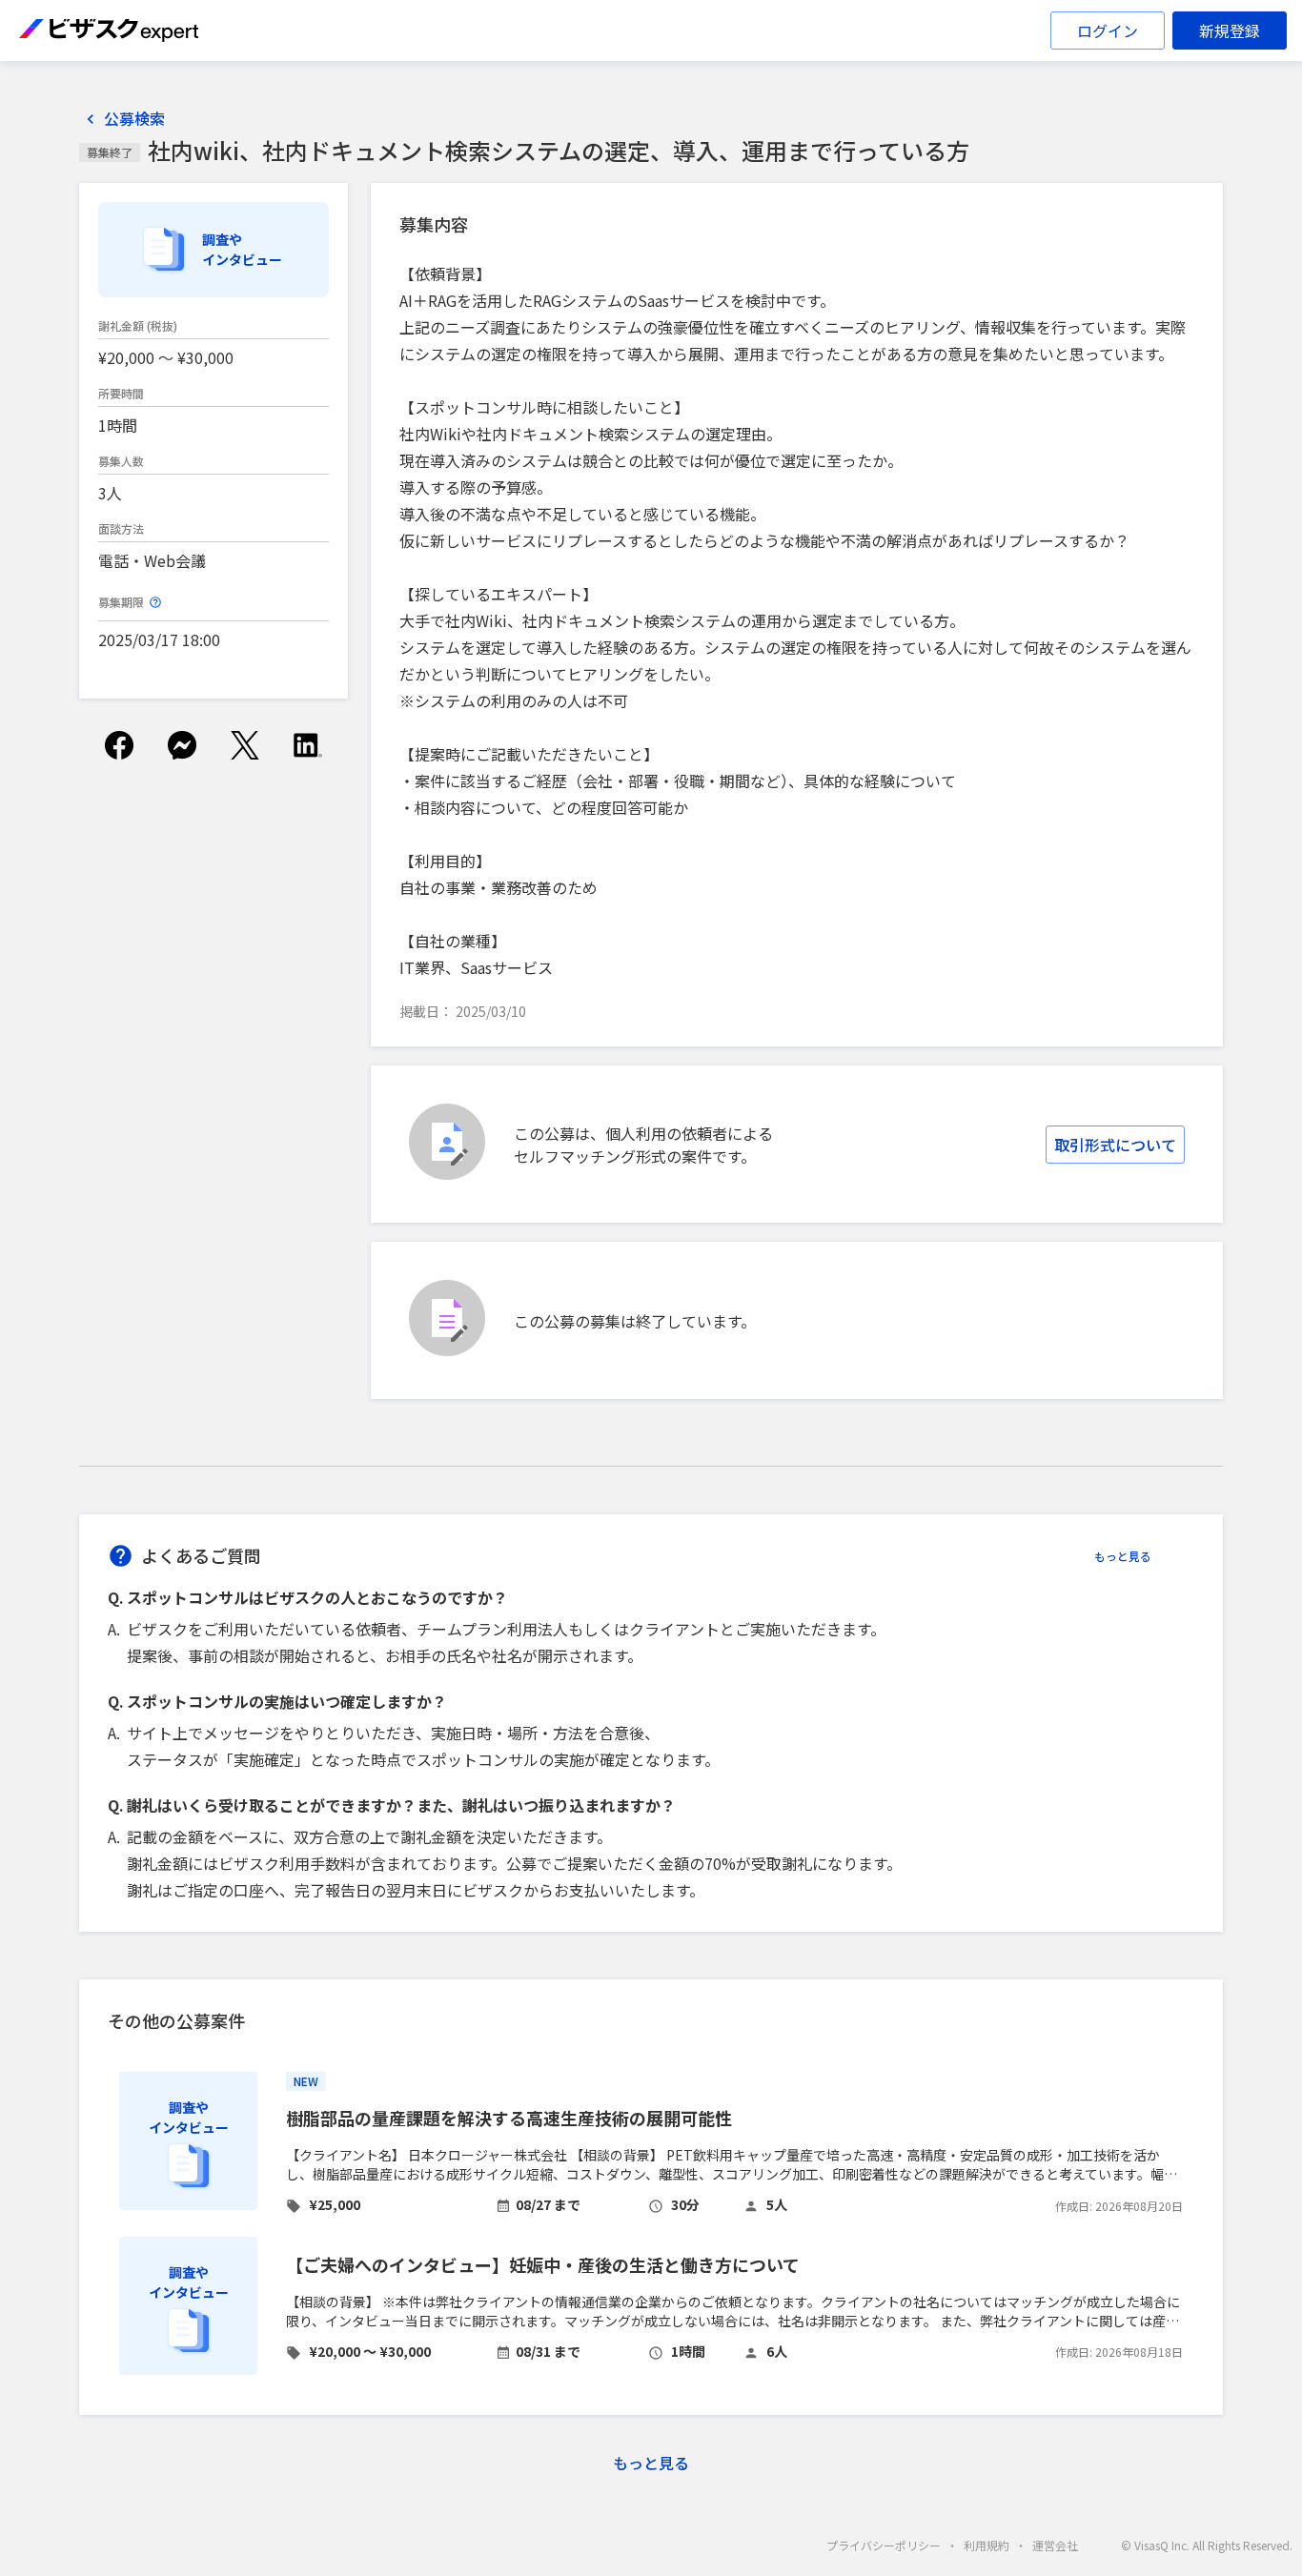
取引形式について (1115, 1145)
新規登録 (1230, 30)
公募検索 (134, 119)
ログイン (1108, 30)
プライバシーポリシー (884, 2545)
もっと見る (1123, 1556)
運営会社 (1055, 2545)
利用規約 (987, 2545)
